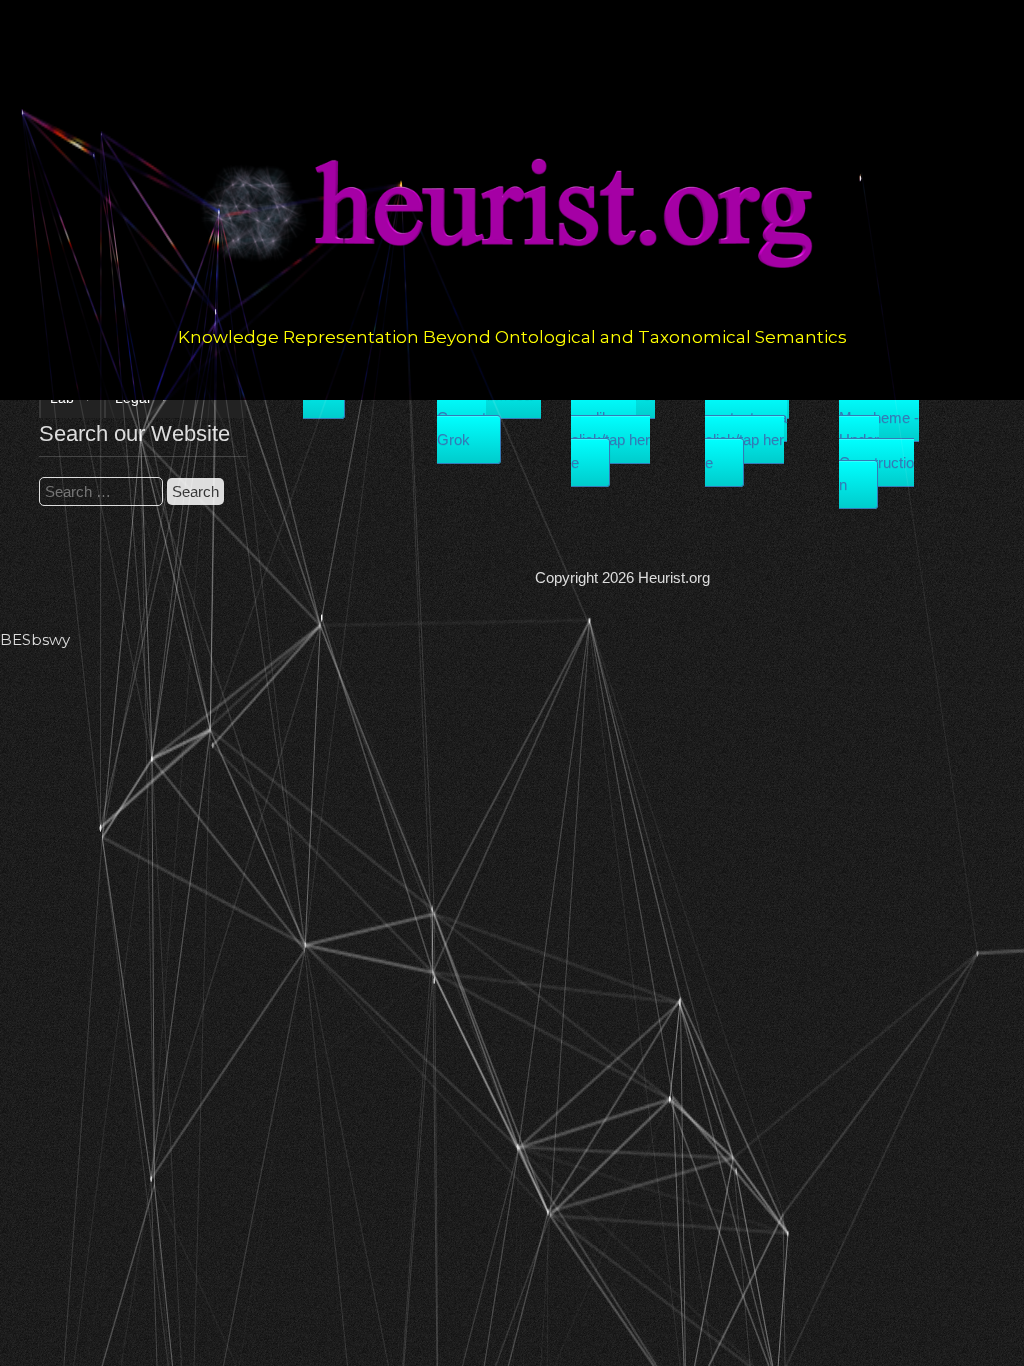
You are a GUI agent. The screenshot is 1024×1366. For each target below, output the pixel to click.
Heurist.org (674, 577)
